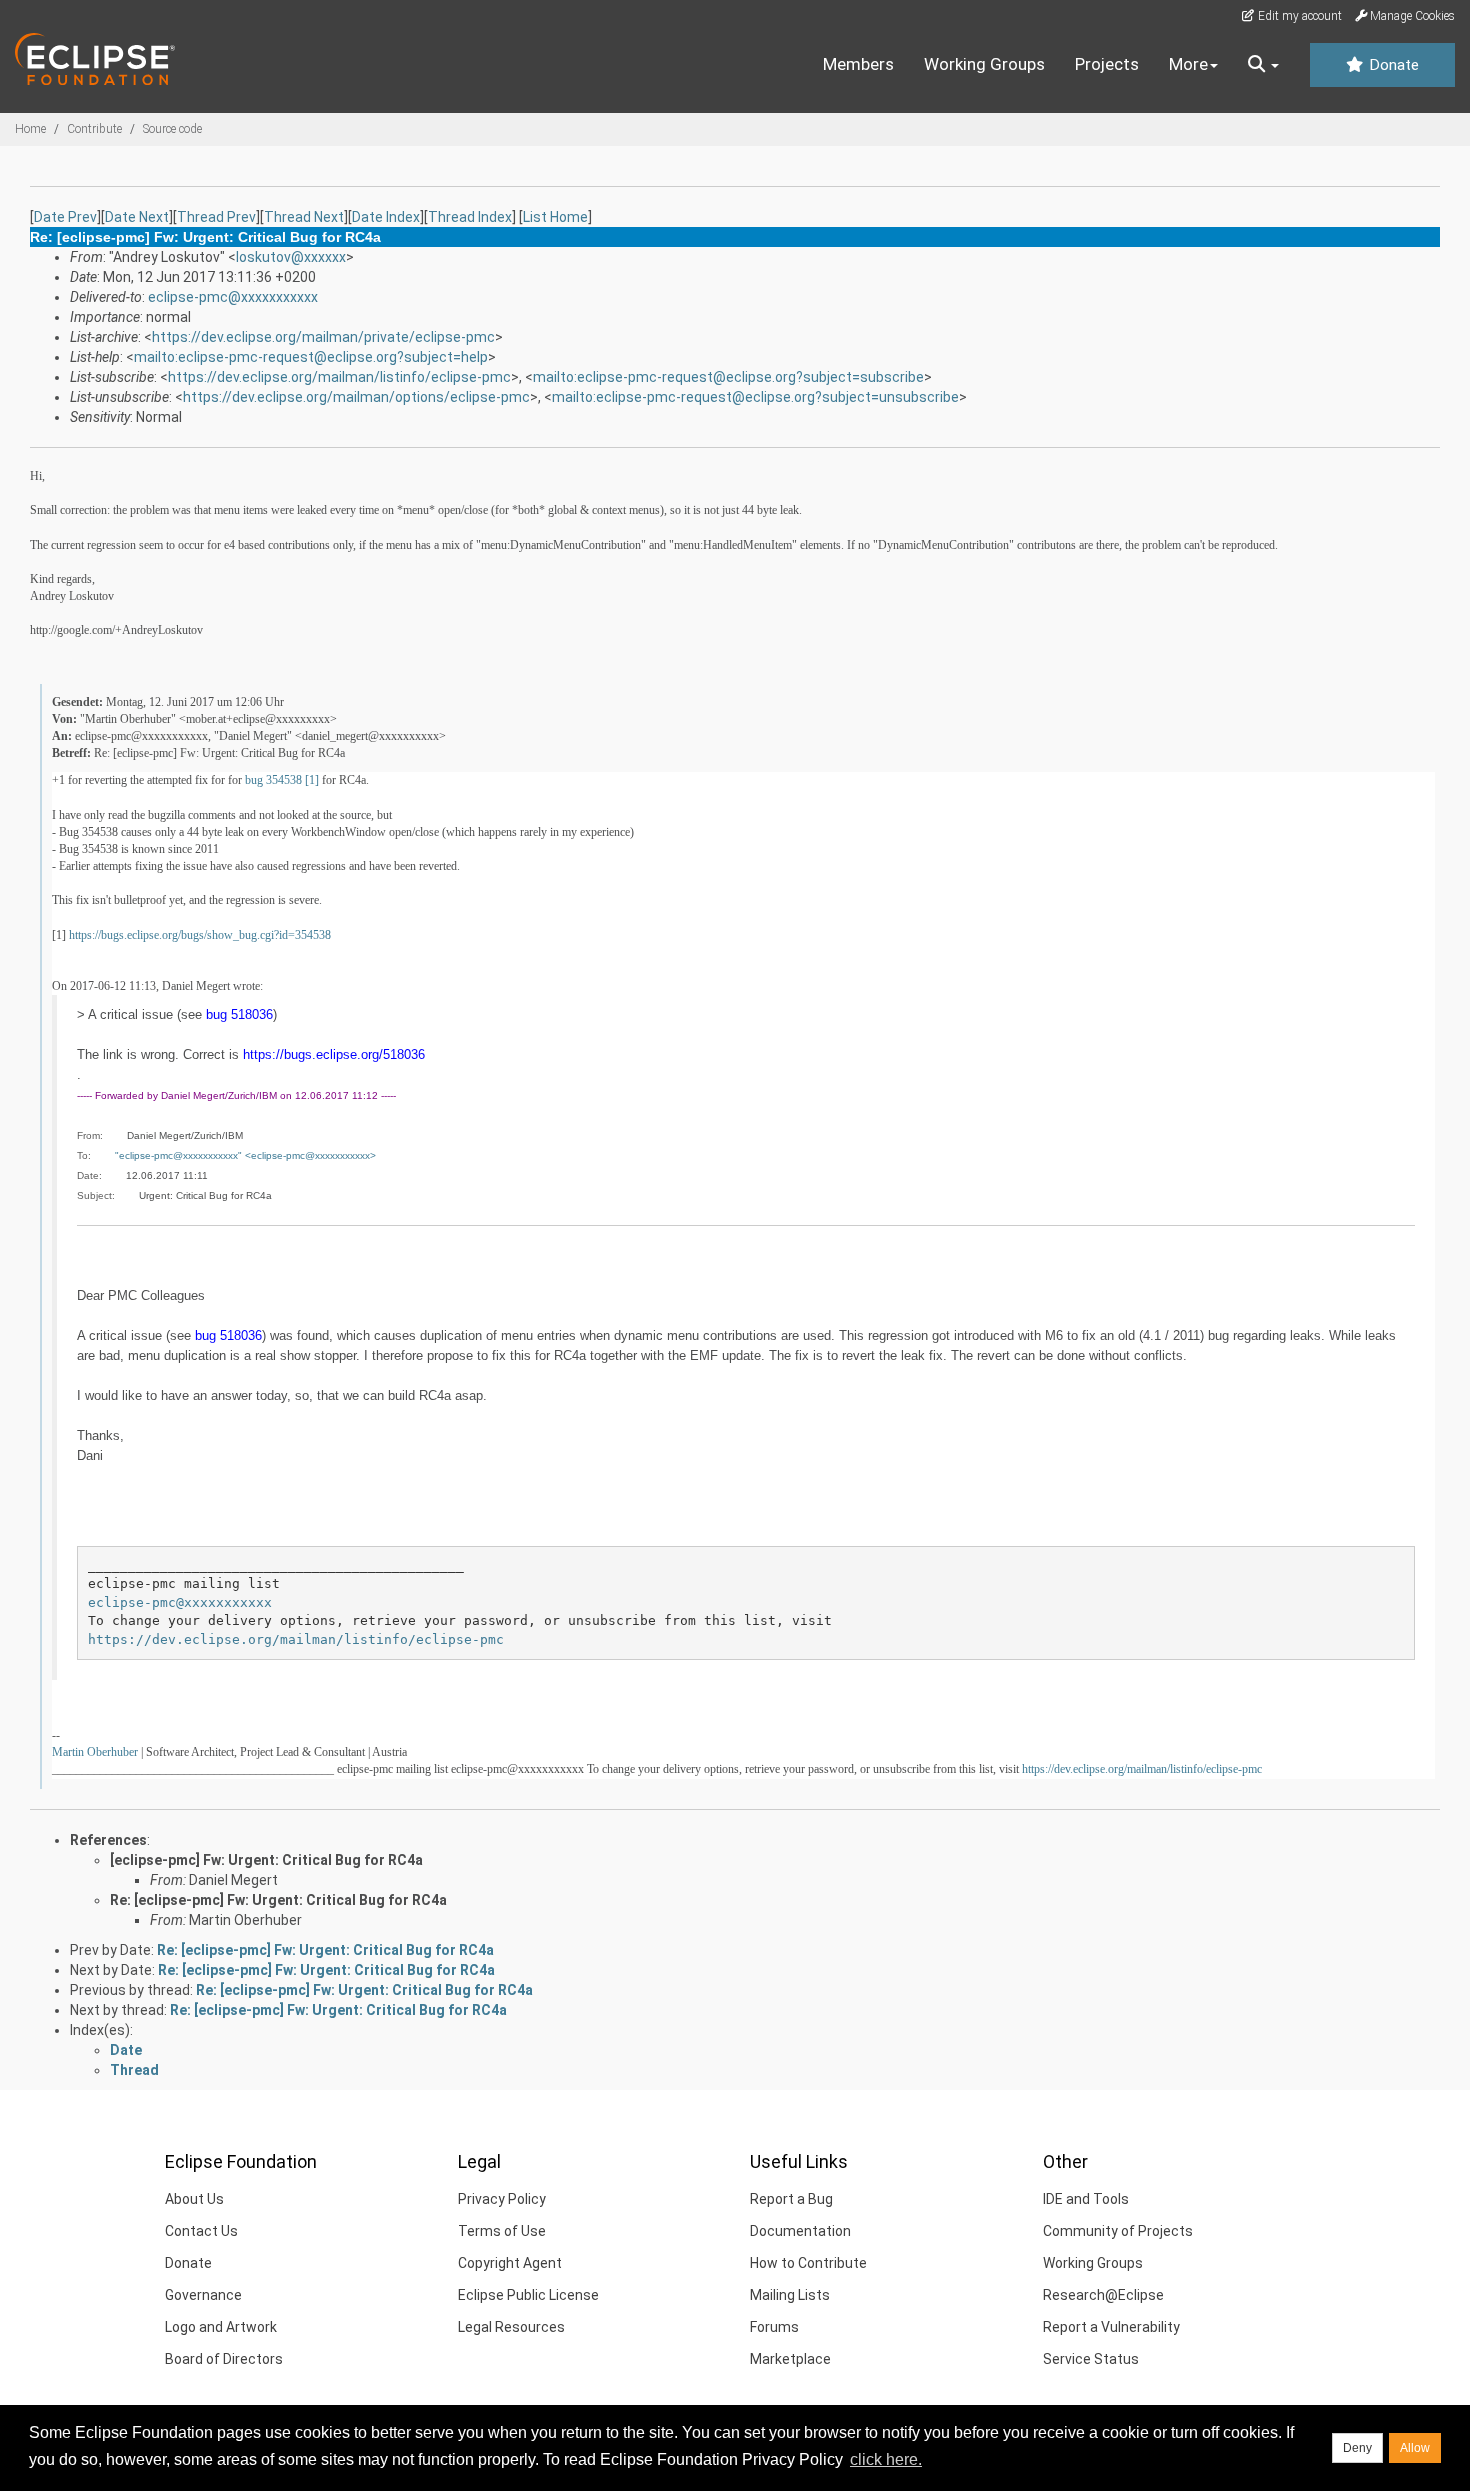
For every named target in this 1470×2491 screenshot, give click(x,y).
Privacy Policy (502, 2199)
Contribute (94, 129)
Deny (1357, 2448)
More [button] (1188, 64)
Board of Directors (224, 2359)
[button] (1263, 65)
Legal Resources (511, 2327)
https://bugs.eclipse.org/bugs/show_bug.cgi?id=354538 (200, 935)
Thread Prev (216, 217)
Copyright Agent (510, 2263)
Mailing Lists (790, 2295)
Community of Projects (1118, 2231)
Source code (172, 129)
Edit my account (1298, 16)
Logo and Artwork (221, 2327)
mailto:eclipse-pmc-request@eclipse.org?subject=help (311, 357)
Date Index (386, 217)
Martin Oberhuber (95, 1752)
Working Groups (984, 64)
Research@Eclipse (1103, 2295)
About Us (194, 2199)
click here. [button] (886, 2459)
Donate (1392, 65)
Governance (203, 2295)
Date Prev (65, 217)
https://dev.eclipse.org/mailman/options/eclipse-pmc (356, 397)
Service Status (1091, 2359)
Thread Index (470, 217)
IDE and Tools (1086, 2199)
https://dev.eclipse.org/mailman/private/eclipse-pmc (323, 337)
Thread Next (304, 217)
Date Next (137, 217)
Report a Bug (791, 2199)
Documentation (800, 2231)
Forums (774, 2327)
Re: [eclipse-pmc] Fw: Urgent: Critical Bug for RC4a (278, 1900)
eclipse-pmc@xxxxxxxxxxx (233, 297)
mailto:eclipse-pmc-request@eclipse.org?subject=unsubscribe (755, 397)
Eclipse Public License (528, 2295)
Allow (1415, 2448)
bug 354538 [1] (282, 780)
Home (30, 129)
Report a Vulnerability (1111, 2327)
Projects (1107, 64)
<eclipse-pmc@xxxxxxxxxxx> (310, 1155)
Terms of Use (502, 2231)
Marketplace (790, 2359)
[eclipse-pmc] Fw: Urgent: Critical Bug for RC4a (266, 1860)
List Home (555, 217)
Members (858, 64)
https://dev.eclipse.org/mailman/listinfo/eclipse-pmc (339, 377)
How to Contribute (808, 2263)
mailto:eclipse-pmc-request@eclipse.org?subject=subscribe (728, 377)
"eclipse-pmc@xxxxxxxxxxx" (178, 1155)
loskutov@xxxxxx (291, 257)
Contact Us (201, 2231)
